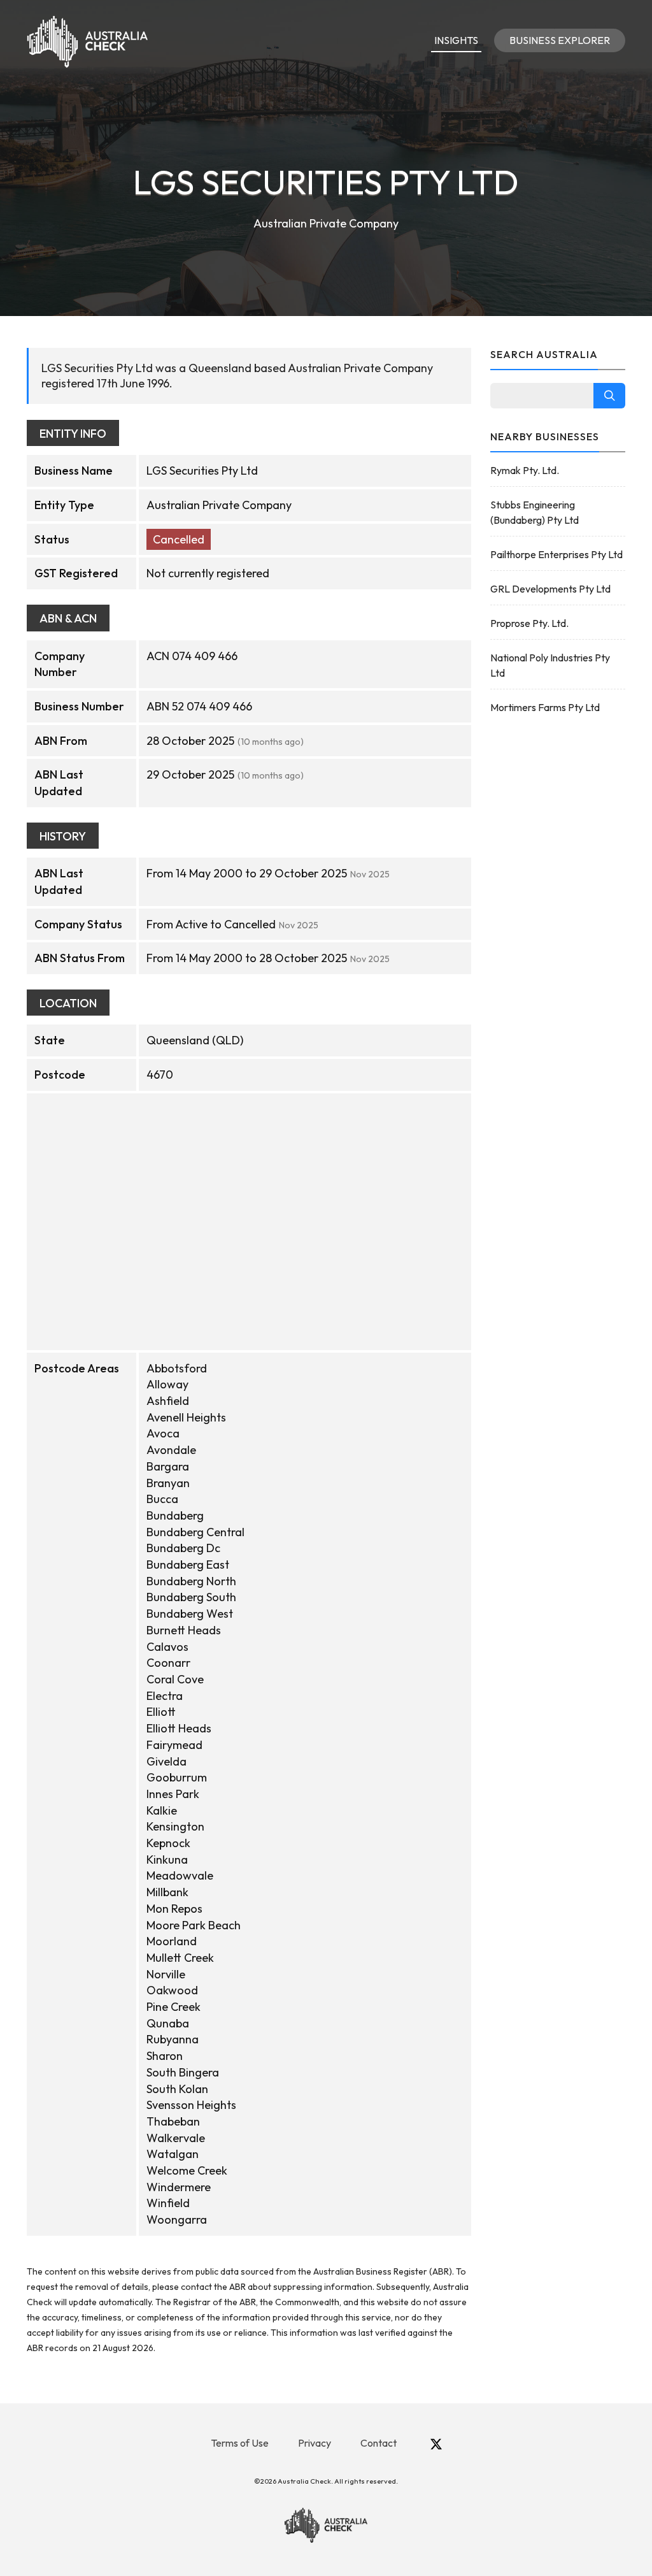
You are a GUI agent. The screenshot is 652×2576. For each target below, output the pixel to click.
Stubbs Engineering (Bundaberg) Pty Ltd (535, 512)
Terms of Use (240, 2443)
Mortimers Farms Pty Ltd (545, 707)
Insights (456, 40)
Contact (379, 2443)
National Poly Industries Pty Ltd (550, 665)
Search (609, 396)
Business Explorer (560, 40)
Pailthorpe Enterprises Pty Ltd (556, 554)
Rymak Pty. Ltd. (525, 470)
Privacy (315, 2443)
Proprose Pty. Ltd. (529, 623)
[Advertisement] (558, 928)
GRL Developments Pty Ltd (550, 589)
